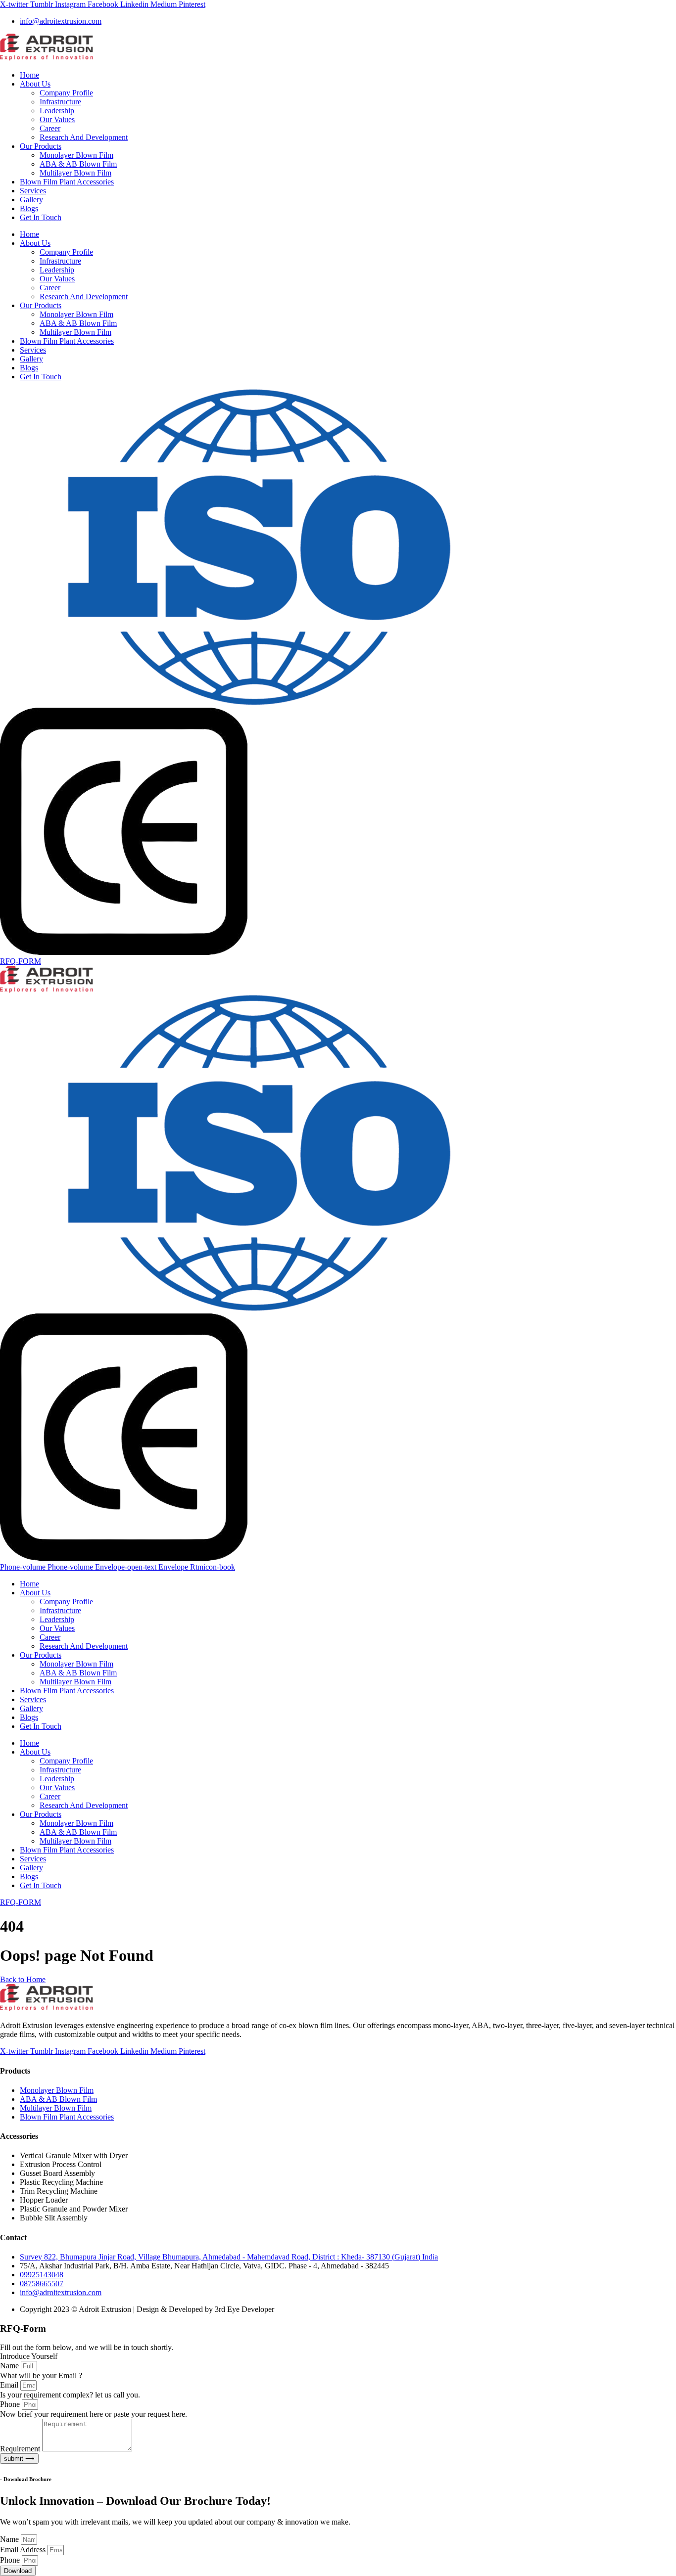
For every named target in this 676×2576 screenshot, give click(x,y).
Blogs (29, 208)
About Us (35, 84)
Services (33, 191)
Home (29, 75)
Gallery (31, 200)
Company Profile (66, 93)
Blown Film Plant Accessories (67, 182)
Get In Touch (41, 217)
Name (10, 2366)
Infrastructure (60, 102)
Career (50, 128)
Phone (11, 2404)
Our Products (41, 146)
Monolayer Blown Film (76, 155)
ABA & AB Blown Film (78, 164)
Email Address (24, 2550)
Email (10, 2385)
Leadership (57, 111)
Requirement (21, 2449)
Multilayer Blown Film (75, 173)
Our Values (57, 119)
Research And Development (84, 137)
